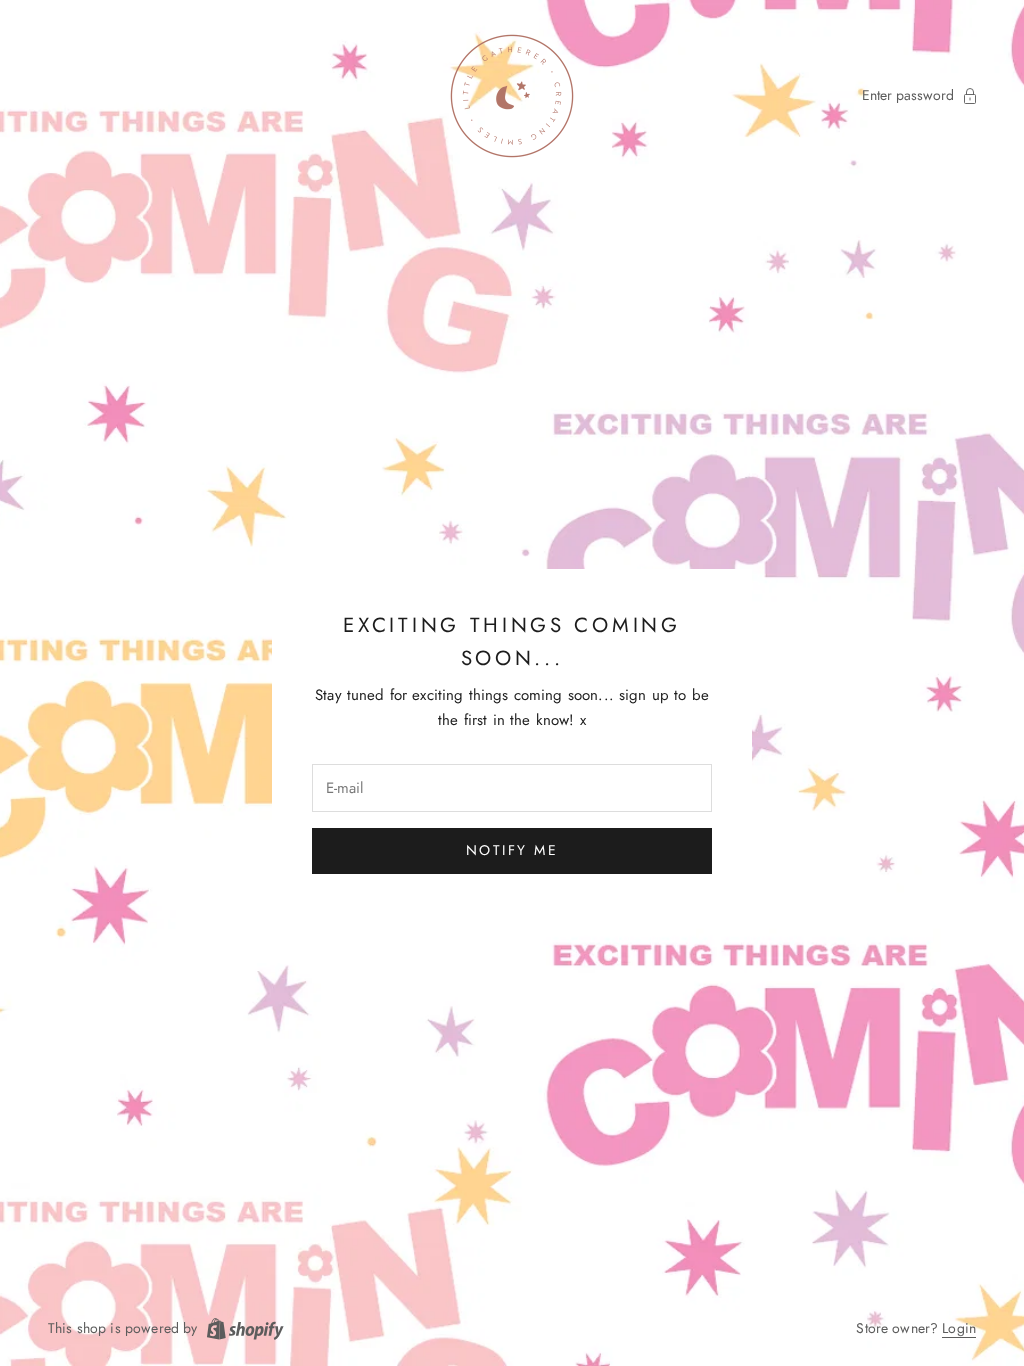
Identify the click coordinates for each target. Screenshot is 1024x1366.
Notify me (512, 850)
